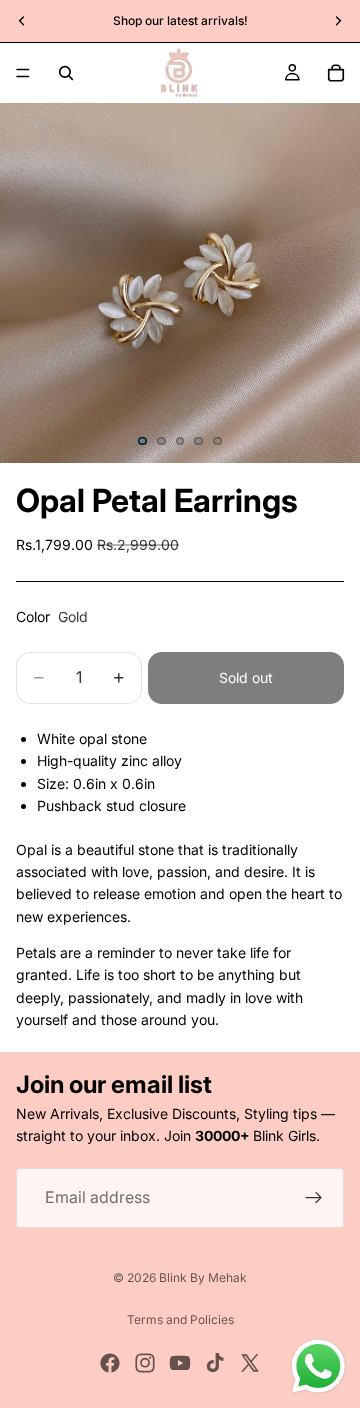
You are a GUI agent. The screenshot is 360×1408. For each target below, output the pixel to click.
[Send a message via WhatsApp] (318, 1366)
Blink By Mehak (203, 1277)
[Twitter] (250, 1363)
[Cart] (336, 73)
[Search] (66, 73)
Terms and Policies (180, 1319)
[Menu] (23, 73)
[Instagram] (145, 1363)
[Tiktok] (215, 1363)
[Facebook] (110, 1363)
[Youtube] (180, 1363)
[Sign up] (314, 1197)
